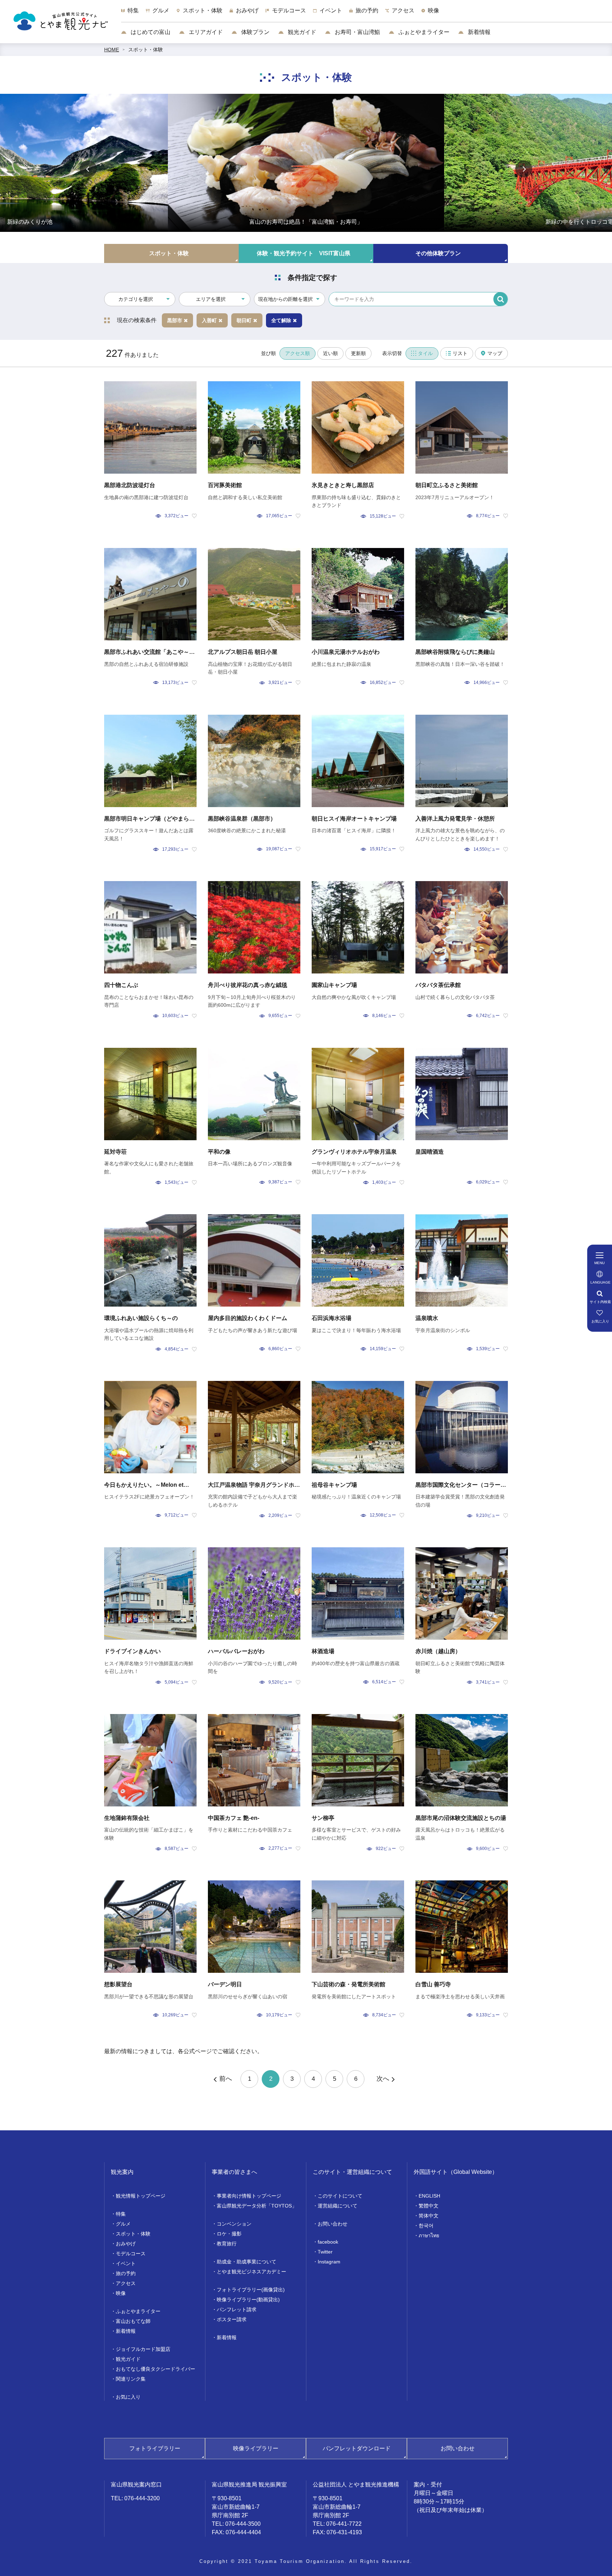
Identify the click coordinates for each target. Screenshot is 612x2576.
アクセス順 (297, 353)
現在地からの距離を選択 (285, 299)
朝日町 (244, 320)
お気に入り (128, 2397)
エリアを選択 (211, 299)
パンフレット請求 (237, 2309)
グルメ (123, 2224)
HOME (112, 50)
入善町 (209, 320)
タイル (425, 353)
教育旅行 (227, 2244)
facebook (328, 2242)
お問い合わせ (333, 2224)
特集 (121, 2214)
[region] (367, 14)
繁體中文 (429, 2206)
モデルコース (131, 2254)
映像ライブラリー (256, 2448)
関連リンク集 (131, 2379)
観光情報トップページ (141, 2196)
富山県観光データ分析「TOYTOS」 (257, 2206)
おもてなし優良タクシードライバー (155, 2369)
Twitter (325, 2252)
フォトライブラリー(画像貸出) (251, 2290)
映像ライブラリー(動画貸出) (248, 2300)
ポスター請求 (232, 2319)
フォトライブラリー (155, 2448)
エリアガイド (205, 32)
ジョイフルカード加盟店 (143, 2349)
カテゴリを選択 (136, 299)
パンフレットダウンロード (357, 2448)
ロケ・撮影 (229, 2234)
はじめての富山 (150, 32)
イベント (126, 2263)
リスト (460, 353)
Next (524, 169)
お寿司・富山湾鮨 (357, 32)
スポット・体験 (146, 50)
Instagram (329, 2262)
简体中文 (429, 2216)
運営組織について (338, 2206)
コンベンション (234, 2224)
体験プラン (255, 32)
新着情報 (478, 32)
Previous (88, 169)
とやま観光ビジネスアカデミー (251, 2272)
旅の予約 (126, 2273)
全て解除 (281, 320)
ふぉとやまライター (423, 32)
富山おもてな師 (133, 2321)
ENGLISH (429, 2196)
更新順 (358, 353)
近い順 (330, 353)
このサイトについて (340, 2196)
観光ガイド (301, 32)
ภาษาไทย (429, 2235)
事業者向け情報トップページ (249, 2196)
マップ (495, 353)
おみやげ (126, 2244)
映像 (121, 2293)
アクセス (126, 2283)
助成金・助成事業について (246, 2262)
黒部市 (175, 320)
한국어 (426, 2226)
